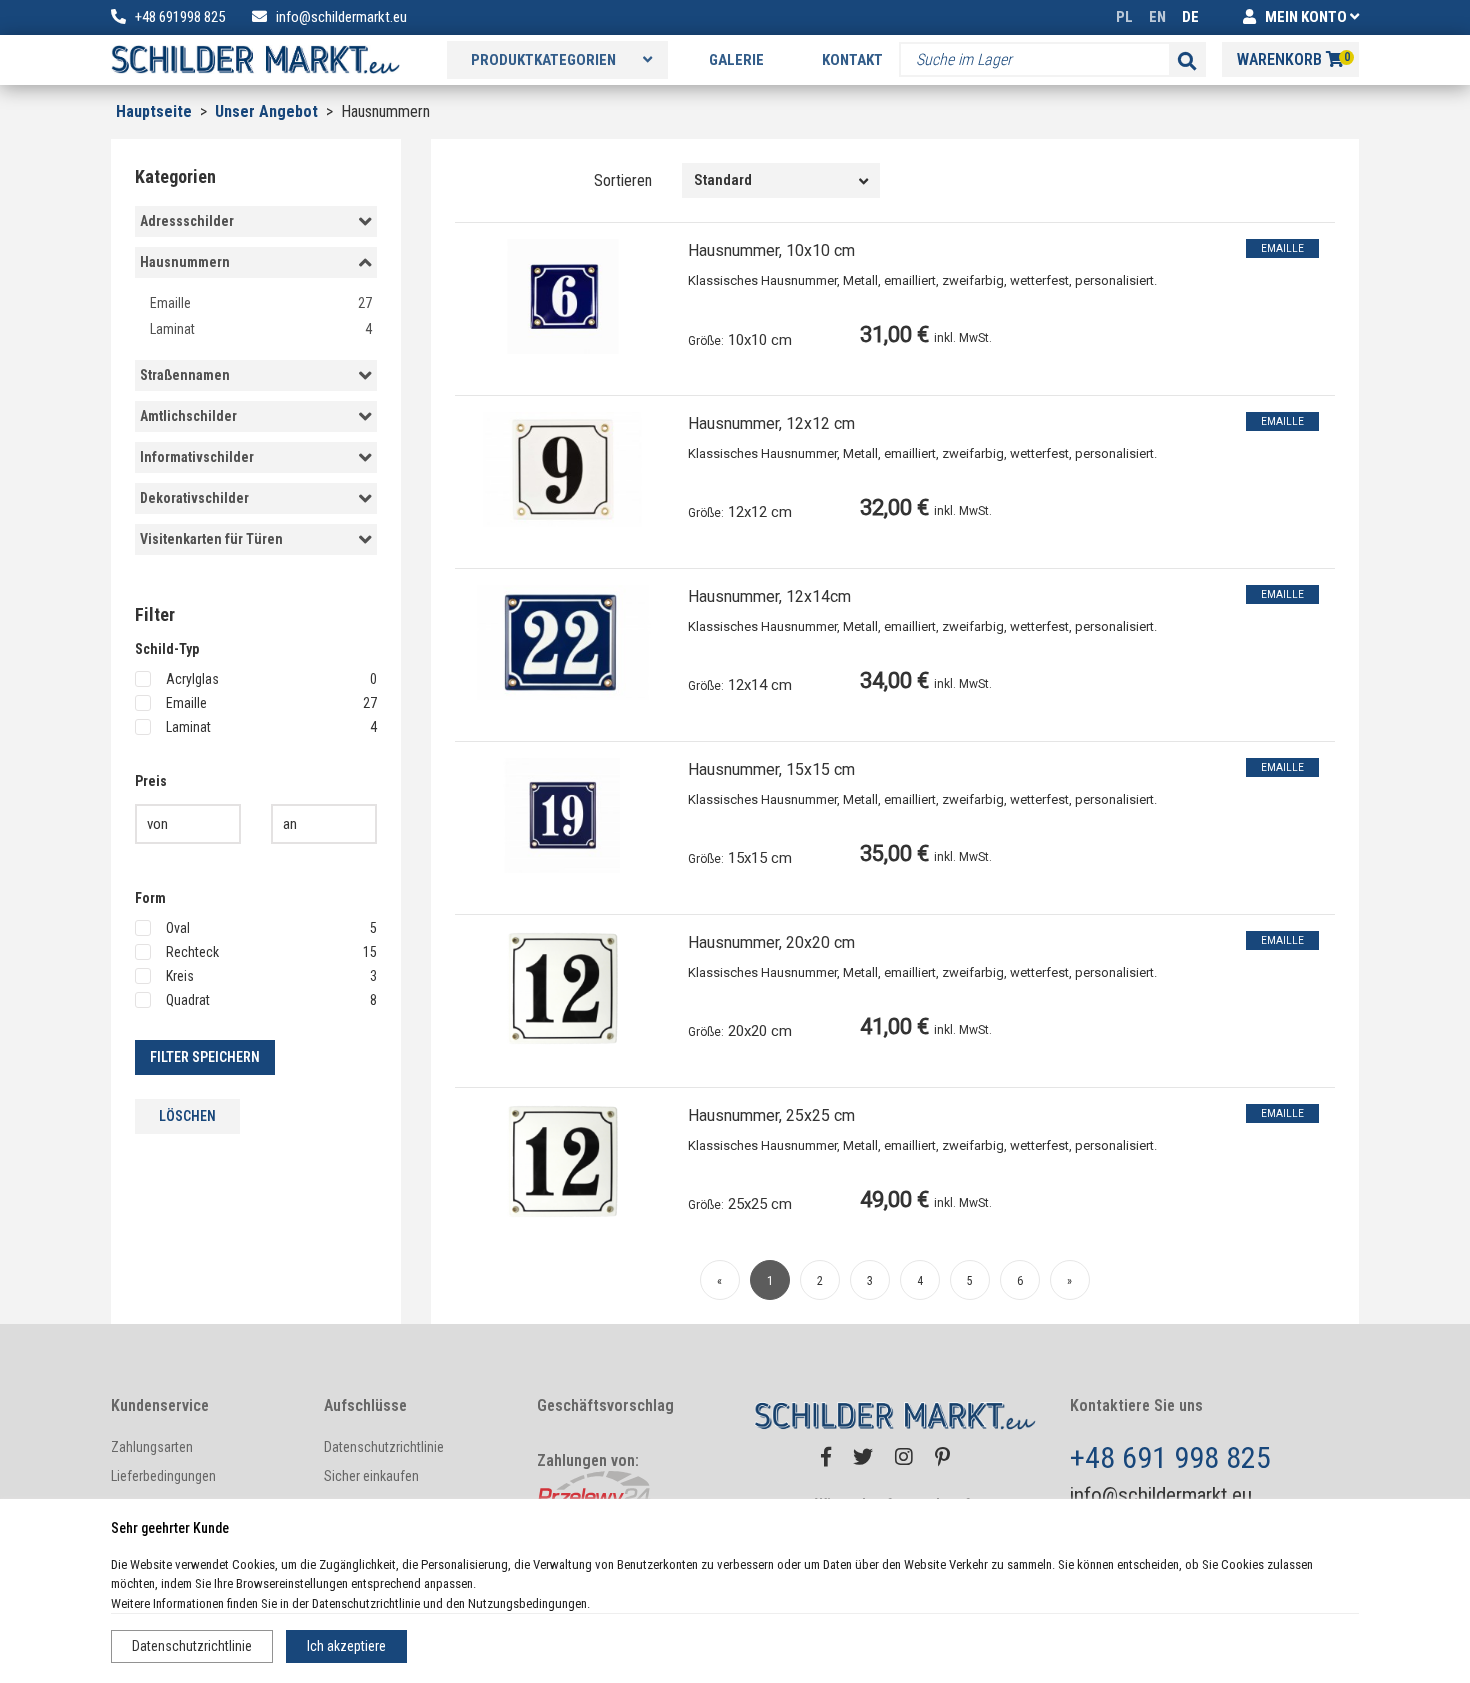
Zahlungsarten (152, 1447)
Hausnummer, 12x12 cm (771, 423)
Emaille (261, 303)
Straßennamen (185, 375)
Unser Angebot (268, 111)
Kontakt (852, 60)
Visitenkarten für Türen (211, 539)
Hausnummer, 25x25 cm (771, 1115)
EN (1157, 17)
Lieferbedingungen (163, 1476)
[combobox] (781, 180)
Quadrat (271, 1000)
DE (1190, 17)
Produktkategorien (545, 60)
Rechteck (271, 952)
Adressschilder (187, 221)
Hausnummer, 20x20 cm (771, 942)
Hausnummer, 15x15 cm (771, 769)
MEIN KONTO (1306, 17)
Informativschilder (197, 457)
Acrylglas (271, 679)
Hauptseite (154, 111)
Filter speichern (205, 1057)
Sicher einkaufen (371, 1476)
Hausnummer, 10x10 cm (771, 250)
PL (1124, 17)
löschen (187, 1116)
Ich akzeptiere (346, 1646)
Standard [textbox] (723, 180)
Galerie (736, 60)
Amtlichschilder (188, 416)
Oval (271, 928)
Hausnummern (185, 262)
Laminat (261, 329)
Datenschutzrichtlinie (192, 1646)
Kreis (271, 976)
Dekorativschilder (194, 498)
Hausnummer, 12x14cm (769, 596)
